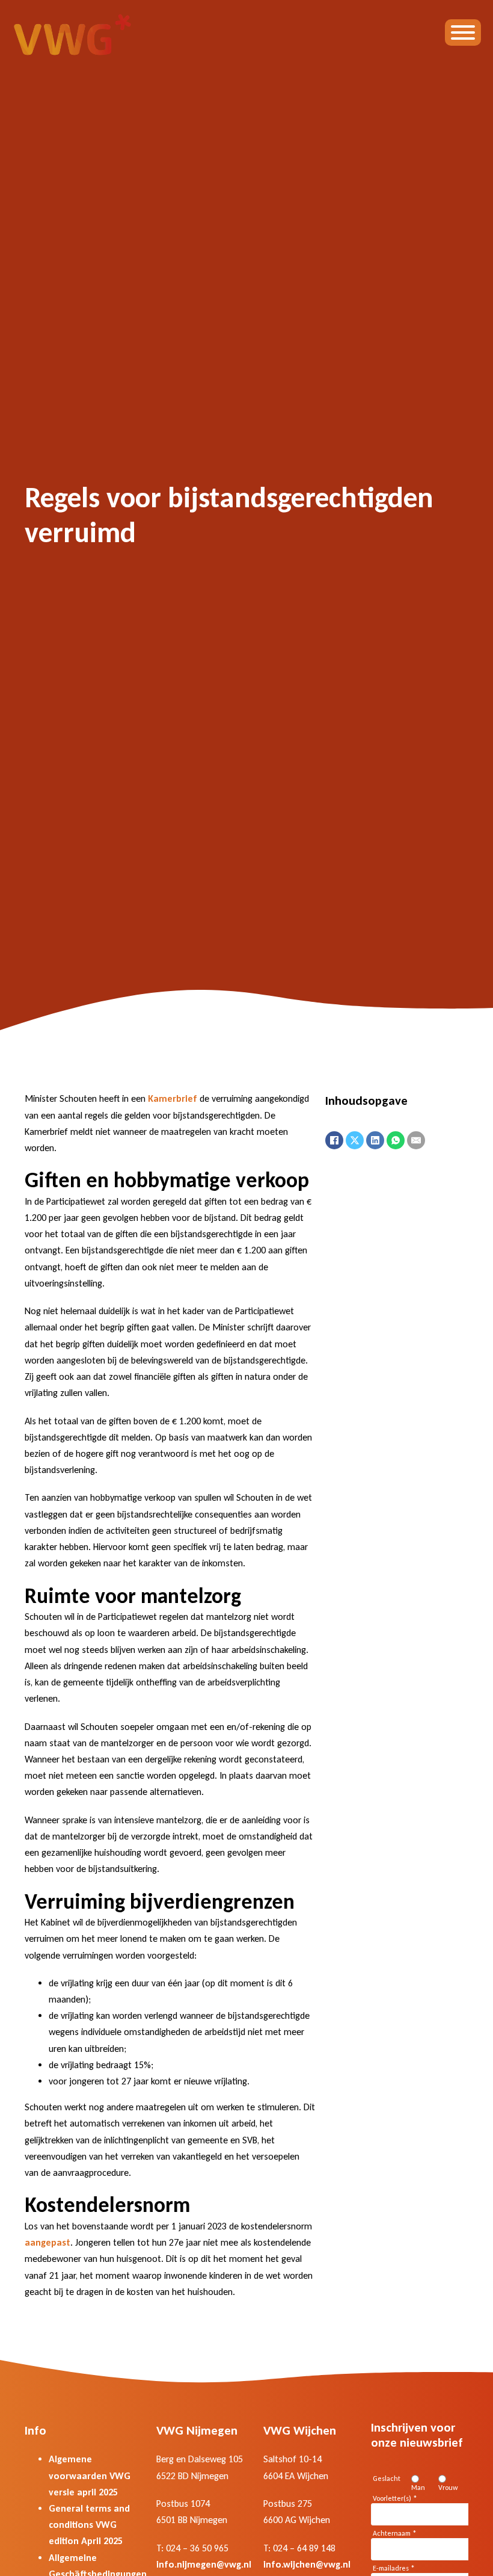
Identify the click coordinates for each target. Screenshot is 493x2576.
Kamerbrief (173, 1098)
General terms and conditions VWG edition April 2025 (89, 2525)
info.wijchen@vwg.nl (307, 2564)
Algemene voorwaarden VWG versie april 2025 (90, 2475)
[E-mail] (416, 1140)
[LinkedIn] (375, 1140)
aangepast (47, 2242)
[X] (355, 1140)
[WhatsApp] (396, 1140)
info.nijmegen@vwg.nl (204, 2564)
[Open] (463, 32)
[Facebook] (334, 1140)
